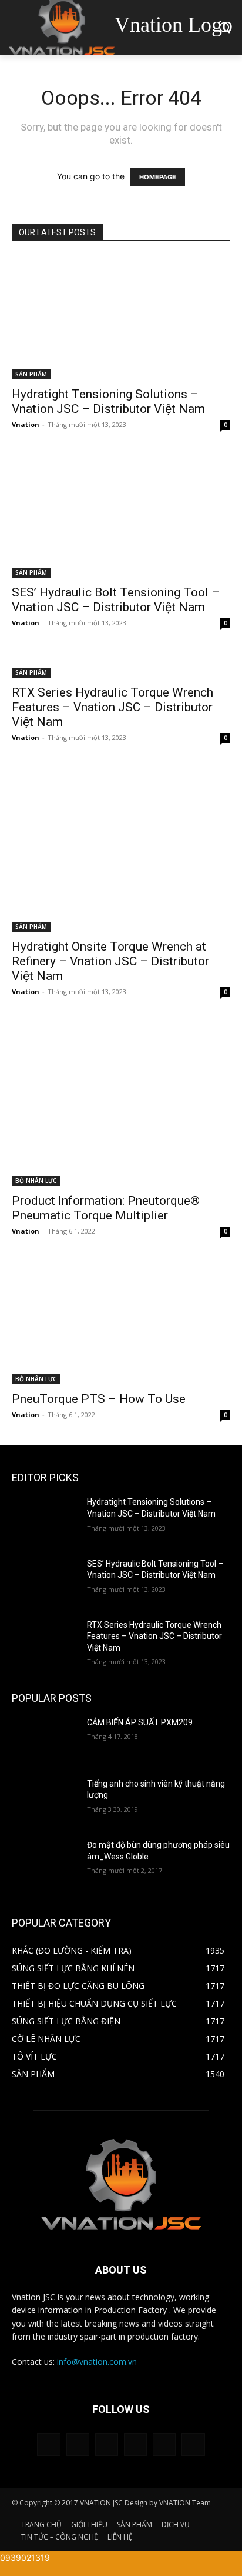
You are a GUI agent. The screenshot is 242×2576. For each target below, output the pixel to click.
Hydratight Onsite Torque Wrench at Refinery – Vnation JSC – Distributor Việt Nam (110, 961)
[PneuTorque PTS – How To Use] (121, 1323)
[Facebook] (78, 2445)
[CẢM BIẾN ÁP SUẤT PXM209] (45, 1740)
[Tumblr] (135, 2445)
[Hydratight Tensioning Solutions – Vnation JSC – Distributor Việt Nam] (121, 318)
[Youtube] (193, 2445)
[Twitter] (164, 2445)
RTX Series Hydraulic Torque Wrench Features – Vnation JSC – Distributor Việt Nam (112, 707)
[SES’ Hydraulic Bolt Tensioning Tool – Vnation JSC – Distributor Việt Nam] (121, 516)
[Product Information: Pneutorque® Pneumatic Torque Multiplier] (121, 1104)
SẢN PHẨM (31, 374)
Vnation (26, 424)
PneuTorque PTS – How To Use (99, 1399)
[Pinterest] (107, 2445)
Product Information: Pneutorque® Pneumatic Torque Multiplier (106, 1208)
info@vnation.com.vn (97, 2362)
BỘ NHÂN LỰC (36, 1181)
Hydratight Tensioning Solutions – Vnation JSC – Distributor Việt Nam (108, 401)
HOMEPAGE (158, 177)
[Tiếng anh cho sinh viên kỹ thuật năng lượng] (45, 1801)
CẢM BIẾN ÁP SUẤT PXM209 (140, 1722)
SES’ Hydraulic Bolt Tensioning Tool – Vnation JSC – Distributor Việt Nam (116, 600)
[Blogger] (48, 2445)
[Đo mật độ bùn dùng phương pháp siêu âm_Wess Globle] (45, 1862)
